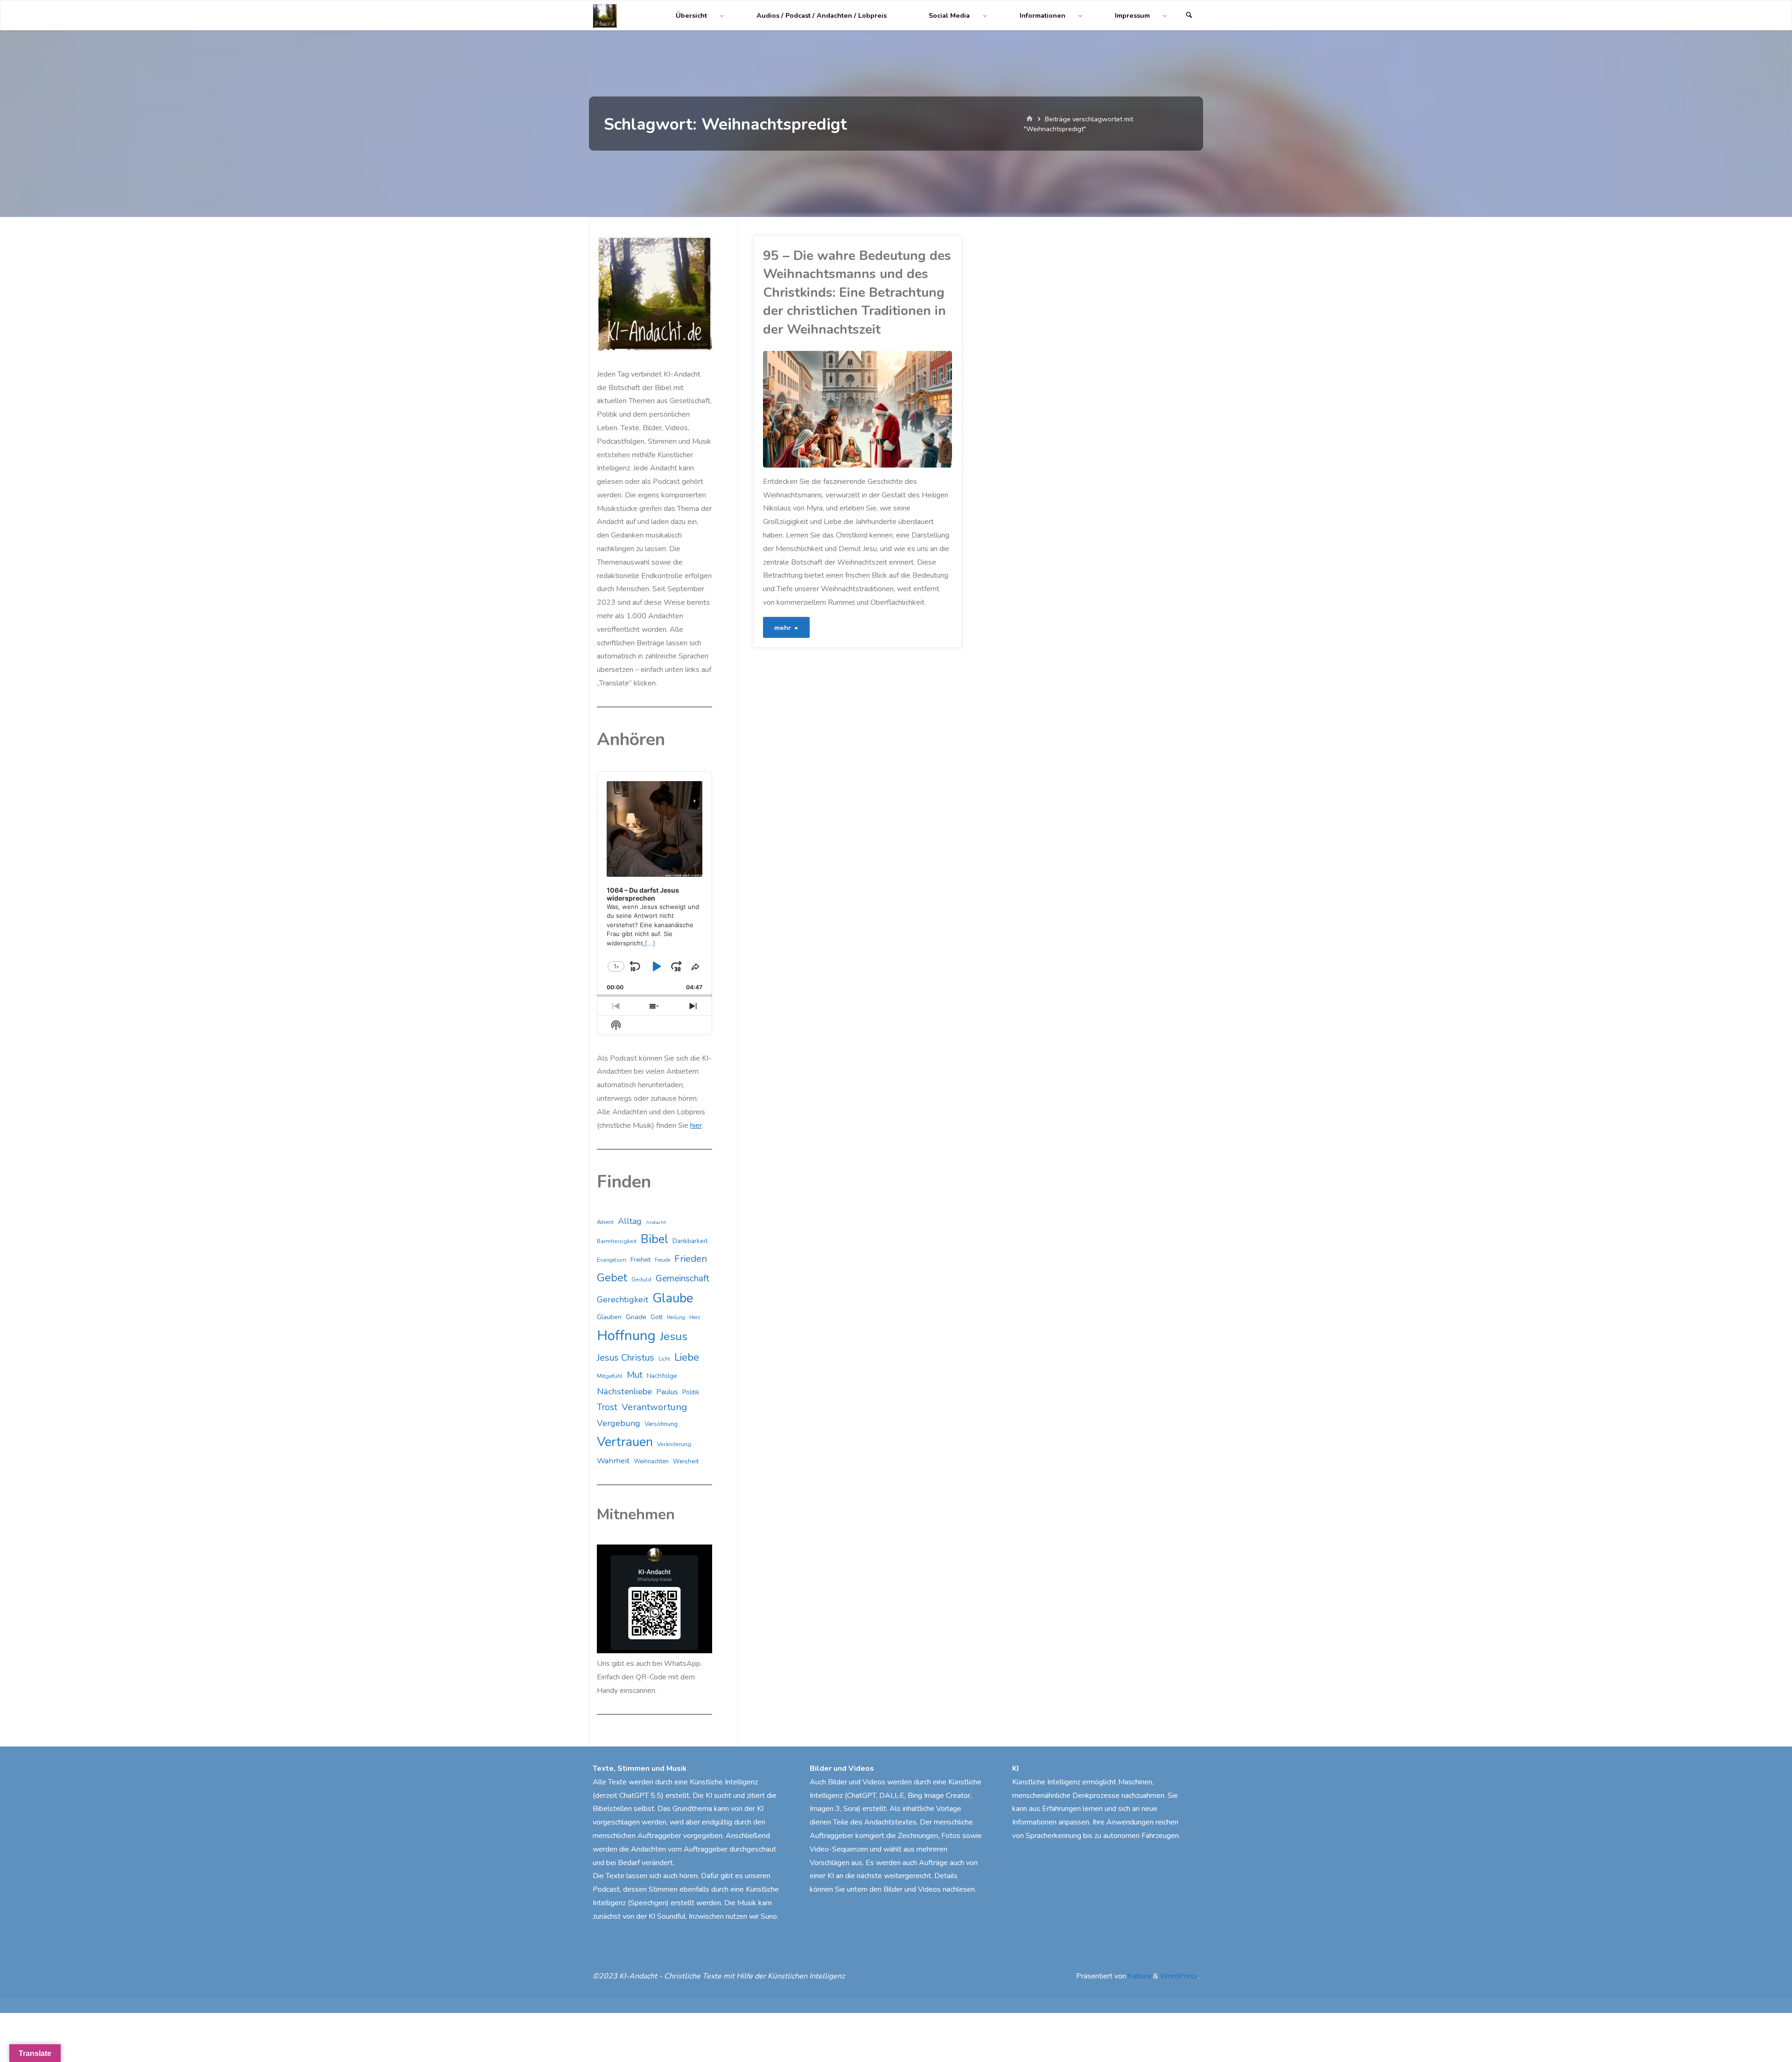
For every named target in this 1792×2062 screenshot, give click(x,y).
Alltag (630, 1221)
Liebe (687, 1357)
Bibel (654, 1239)
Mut (635, 1375)
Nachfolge (662, 1376)
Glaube (673, 1298)
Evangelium (612, 1260)
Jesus (674, 1336)
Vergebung (619, 1423)
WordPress (1179, 1976)
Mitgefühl (610, 1376)
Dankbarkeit (690, 1241)
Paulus (667, 1392)
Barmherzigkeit (617, 1241)
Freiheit (640, 1260)
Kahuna (1139, 1976)
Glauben (609, 1317)
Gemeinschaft (682, 1279)
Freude (662, 1260)
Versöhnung (661, 1424)
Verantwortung (654, 1407)
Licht (664, 1359)
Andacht (656, 1222)
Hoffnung (626, 1335)
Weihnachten (651, 1461)
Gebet (612, 1278)
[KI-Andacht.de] (605, 15)
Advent (605, 1222)
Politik (691, 1392)
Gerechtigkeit (623, 1300)
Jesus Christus (626, 1358)
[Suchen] (1189, 16)
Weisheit (686, 1461)
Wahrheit (613, 1461)
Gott (657, 1317)
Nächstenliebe (624, 1391)
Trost (607, 1407)
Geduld (641, 1279)
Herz (695, 1318)
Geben (766, 464)
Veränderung (674, 1444)
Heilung (676, 1318)
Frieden (691, 1258)
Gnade (636, 1317)
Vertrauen (625, 1442)
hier (696, 1125)
